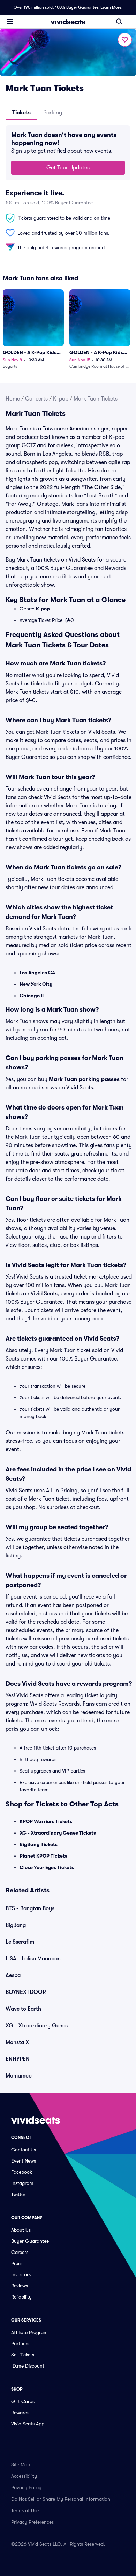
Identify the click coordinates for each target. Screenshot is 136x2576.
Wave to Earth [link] (23, 2009)
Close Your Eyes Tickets (47, 1867)
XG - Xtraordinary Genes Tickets (58, 1833)
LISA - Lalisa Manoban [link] (33, 1959)
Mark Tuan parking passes (84, 1079)
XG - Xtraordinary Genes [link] (37, 2026)
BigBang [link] (16, 1925)
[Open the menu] (10, 21)
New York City (36, 984)
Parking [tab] (53, 113)
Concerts (36, 399)
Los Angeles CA (37, 973)
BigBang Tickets (39, 1844)
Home (13, 399)
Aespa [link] (13, 1975)
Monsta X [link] (17, 2042)
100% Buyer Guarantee (77, 7)
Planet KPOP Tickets (43, 1856)
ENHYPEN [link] (18, 2059)
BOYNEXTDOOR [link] (26, 1992)
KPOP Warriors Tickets (46, 1821)
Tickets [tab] (21, 113)
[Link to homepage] (68, 22)
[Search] (119, 22)
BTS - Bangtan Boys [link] (30, 1908)
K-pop (61, 399)
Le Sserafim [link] (20, 1942)
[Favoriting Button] (125, 40)
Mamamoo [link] (19, 2076)
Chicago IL (32, 996)
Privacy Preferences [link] (32, 2522)
